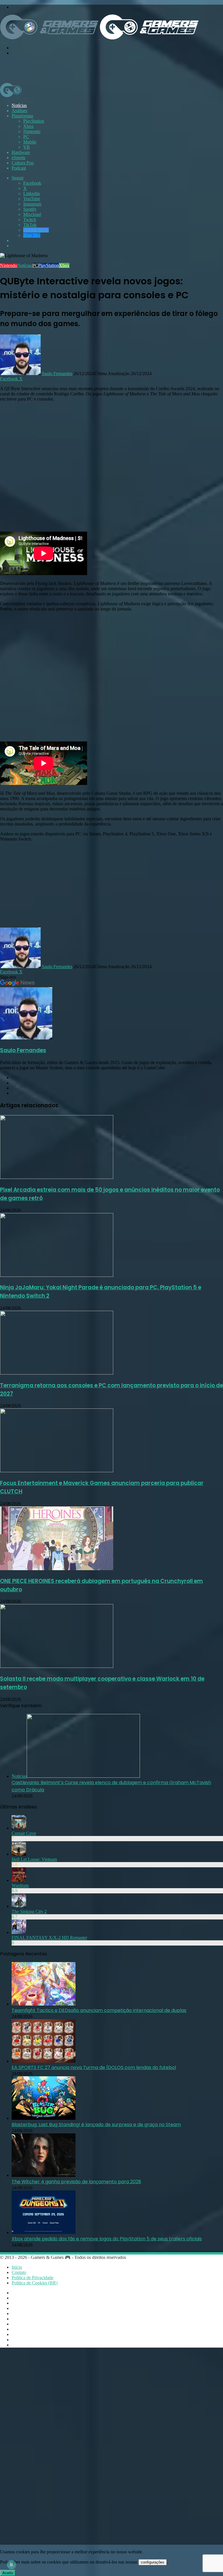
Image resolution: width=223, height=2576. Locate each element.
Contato (19, 2272)
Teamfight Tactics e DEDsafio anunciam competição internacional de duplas (99, 2010)
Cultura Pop (23, 163)
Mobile (30, 142)
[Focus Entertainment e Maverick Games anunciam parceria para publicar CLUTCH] (57, 1471)
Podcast (19, 168)
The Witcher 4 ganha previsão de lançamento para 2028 (76, 2182)
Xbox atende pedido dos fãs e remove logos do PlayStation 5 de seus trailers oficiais (107, 2239)
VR (27, 147)
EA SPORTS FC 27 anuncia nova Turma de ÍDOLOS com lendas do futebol (94, 2067)
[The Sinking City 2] (19, 1906)
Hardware (21, 152)
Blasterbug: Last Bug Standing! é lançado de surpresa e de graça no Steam (96, 2125)
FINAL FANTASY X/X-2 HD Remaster (49, 1938)
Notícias (19, 105)
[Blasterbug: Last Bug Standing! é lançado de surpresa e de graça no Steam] (44, 2118)
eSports (18, 158)
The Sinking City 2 (29, 1911)
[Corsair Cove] (19, 1828)
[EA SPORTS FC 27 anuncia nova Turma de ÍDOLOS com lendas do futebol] (44, 2061)
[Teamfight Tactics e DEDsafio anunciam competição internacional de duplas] (44, 2004)
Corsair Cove (24, 1833)
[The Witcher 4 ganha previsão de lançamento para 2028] (44, 2175)
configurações (153, 2562)
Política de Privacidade (33, 2278)
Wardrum (20, 1885)
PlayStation (34, 121)
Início (17, 2267)
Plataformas (22, 116)
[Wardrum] (19, 1880)
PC (26, 137)
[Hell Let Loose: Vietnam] (19, 1854)
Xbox (28, 126)
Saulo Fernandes (57, 373)
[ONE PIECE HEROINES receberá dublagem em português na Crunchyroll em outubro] (57, 1569)
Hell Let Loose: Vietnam (34, 1859)
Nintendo (32, 131)
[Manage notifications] (11, 2565)
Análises (19, 111)
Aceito (8, 2573)
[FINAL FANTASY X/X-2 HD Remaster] (19, 1932)
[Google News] (17, 985)
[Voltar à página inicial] (99, 38)
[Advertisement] (106, 69)
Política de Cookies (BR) (35, 2283)
